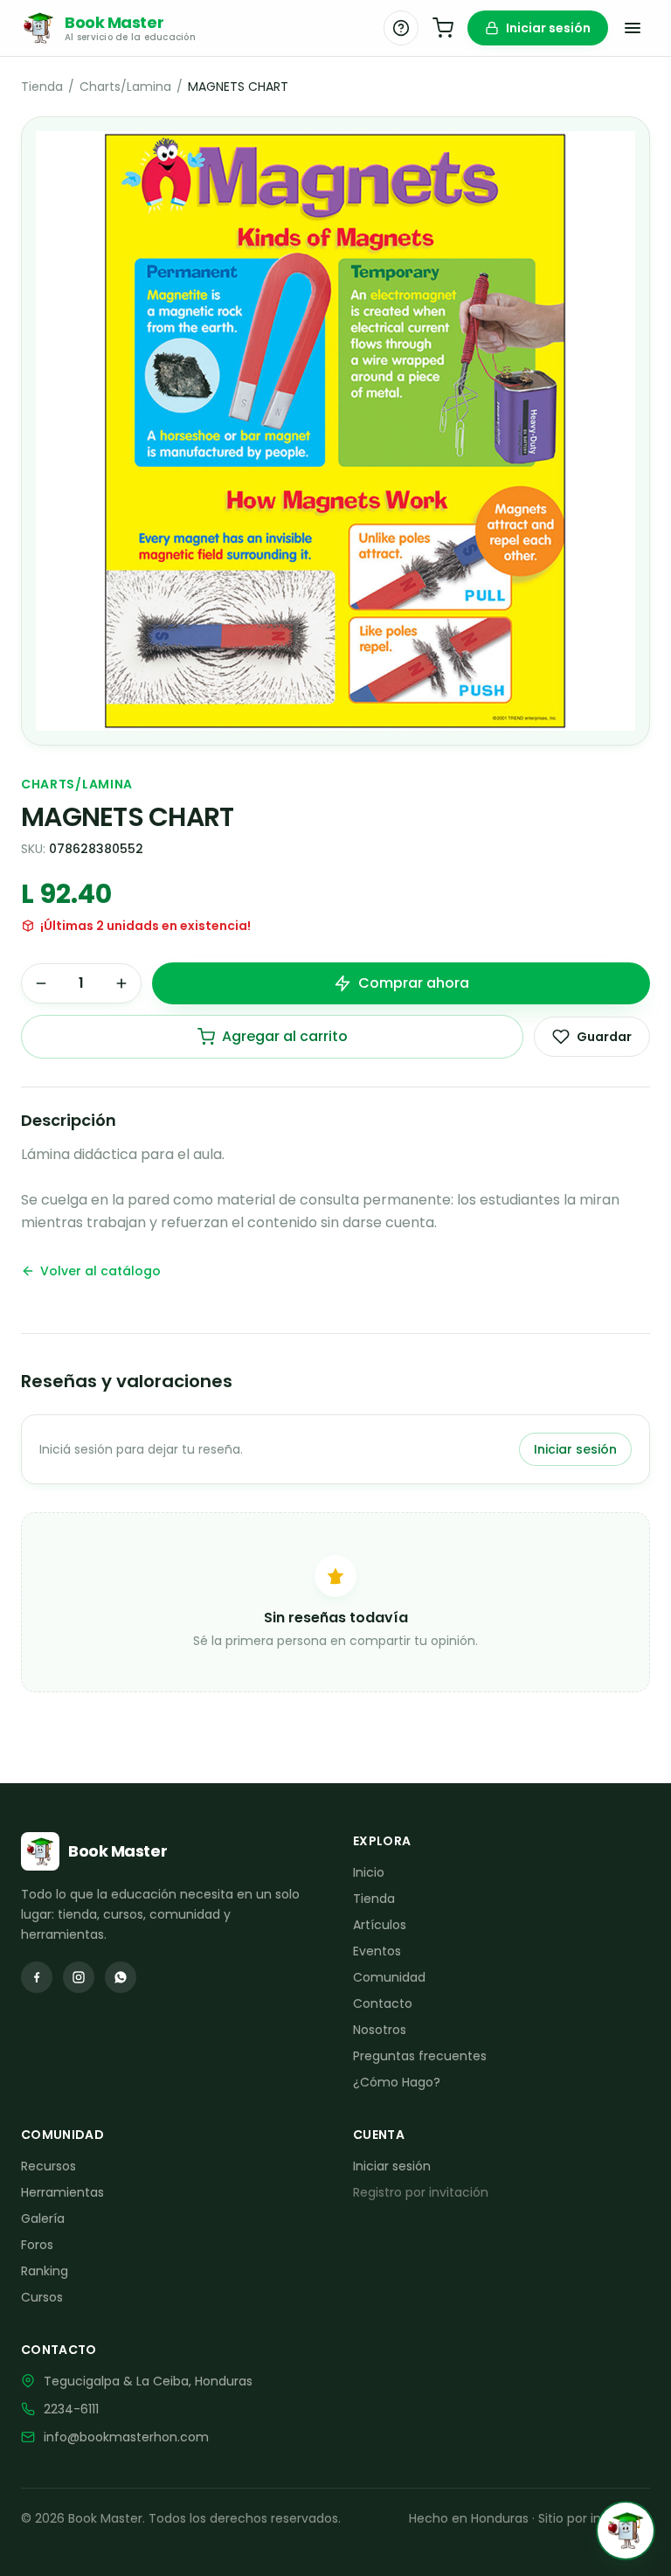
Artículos (380, 1925)
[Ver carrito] (443, 28)
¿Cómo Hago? (397, 2082)
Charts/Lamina (125, 87)
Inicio (369, 1872)
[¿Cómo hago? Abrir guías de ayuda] (401, 28)
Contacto (383, 2003)
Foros (37, 2245)
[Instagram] (79, 1977)
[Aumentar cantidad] (121, 983)
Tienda (42, 87)
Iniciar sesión (548, 28)
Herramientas (62, 2192)
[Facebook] (37, 1977)
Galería (43, 2218)
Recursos (48, 2166)
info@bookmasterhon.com (126, 2437)
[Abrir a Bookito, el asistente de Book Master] (626, 2531)
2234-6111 (71, 2409)
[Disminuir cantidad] (41, 983)
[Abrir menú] (633, 28)
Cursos (42, 2297)
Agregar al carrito (285, 1036)
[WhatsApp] (121, 1977)
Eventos (377, 1951)
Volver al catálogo (100, 1271)
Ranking (45, 2271)
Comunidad (389, 1977)
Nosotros (380, 2030)
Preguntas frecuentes (420, 2056)
